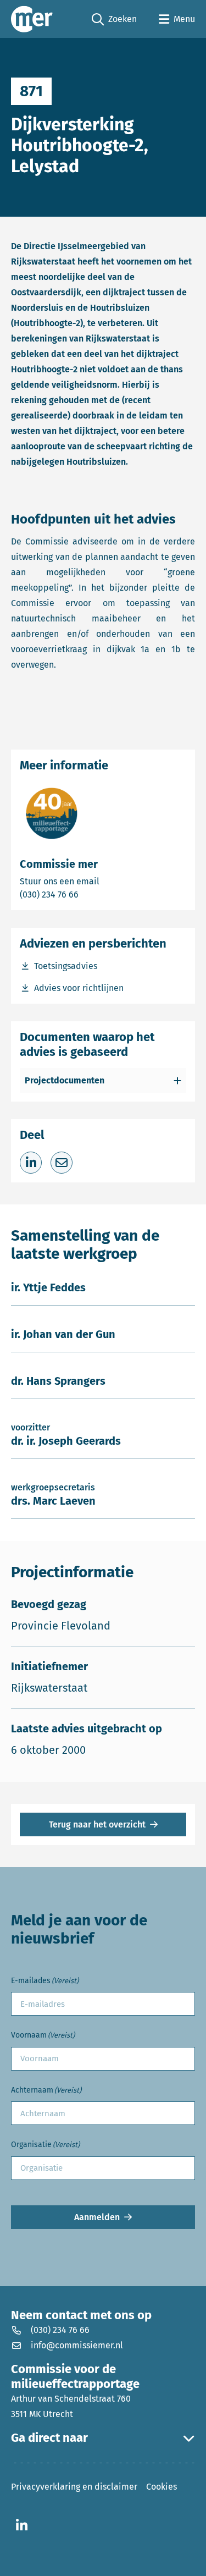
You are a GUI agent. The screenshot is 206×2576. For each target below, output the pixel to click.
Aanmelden (97, 2217)
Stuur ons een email (103, 881)
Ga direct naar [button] (49, 2438)
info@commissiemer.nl (77, 2345)
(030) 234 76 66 (87, 894)
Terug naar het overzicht (97, 1824)
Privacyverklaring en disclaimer (74, 2487)
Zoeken (114, 20)
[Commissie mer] (32, 19)
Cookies (162, 2487)
